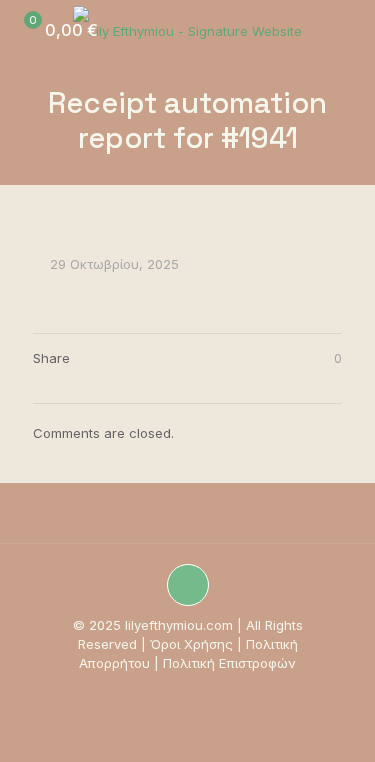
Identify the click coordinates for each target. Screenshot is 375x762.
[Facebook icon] (208, 691)
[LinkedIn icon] (229, 691)
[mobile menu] (348, 30)
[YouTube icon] (187, 691)
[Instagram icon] (145, 691)
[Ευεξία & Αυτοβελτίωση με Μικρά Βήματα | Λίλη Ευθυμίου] (187, 30)
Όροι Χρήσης (191, 644)
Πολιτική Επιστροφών (229, 663)
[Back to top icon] (188, 585)
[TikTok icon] (166, 691)
